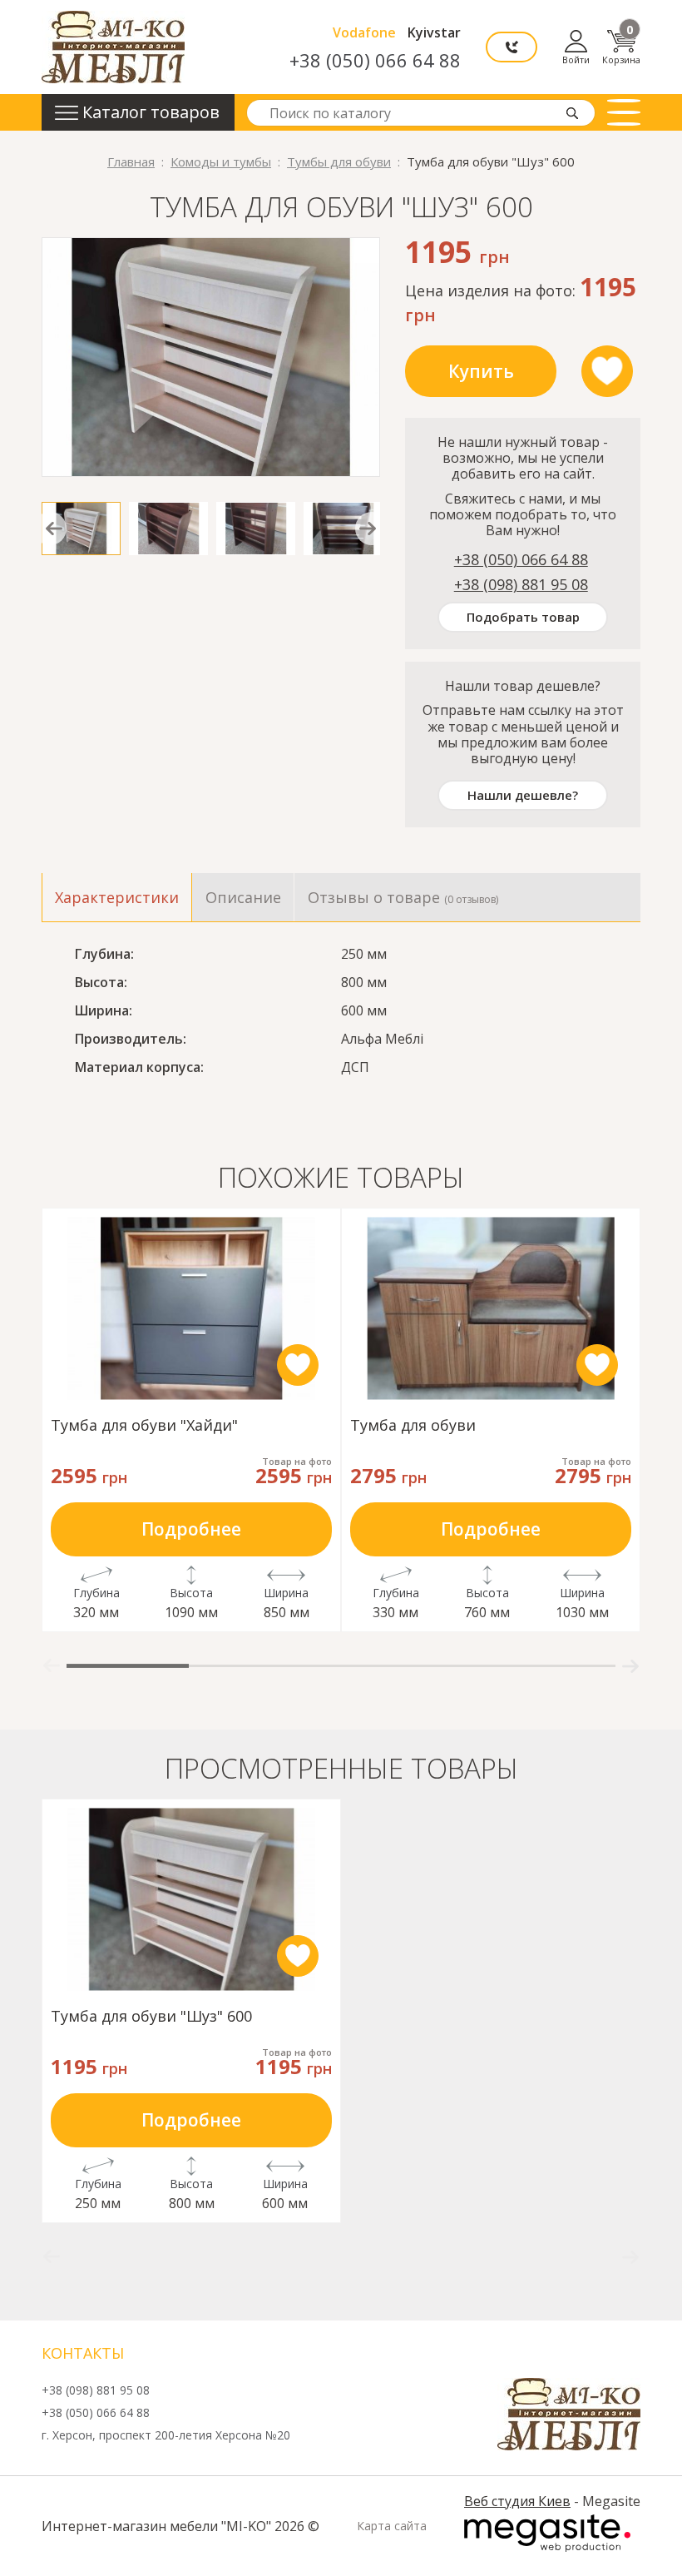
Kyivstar (434, 32)
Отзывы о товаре (403, 897)
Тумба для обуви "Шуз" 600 (151, 2017)
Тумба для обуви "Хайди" (144, 1426)
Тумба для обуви (413, 1426)
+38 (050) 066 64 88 (375, 60)
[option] (211, 357)
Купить (481, 371)
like (607, 371)
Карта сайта (392, 2526)
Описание (243, 897)
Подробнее (191, 1529)
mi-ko (113, 47)
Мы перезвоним (511, 47)
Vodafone (364, 32)
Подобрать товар (523, 617)
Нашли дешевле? (523, 795)
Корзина (621, 47)
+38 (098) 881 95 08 (521, 584)
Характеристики (117, 897)
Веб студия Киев (517, 2501)
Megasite (547, 2533)
